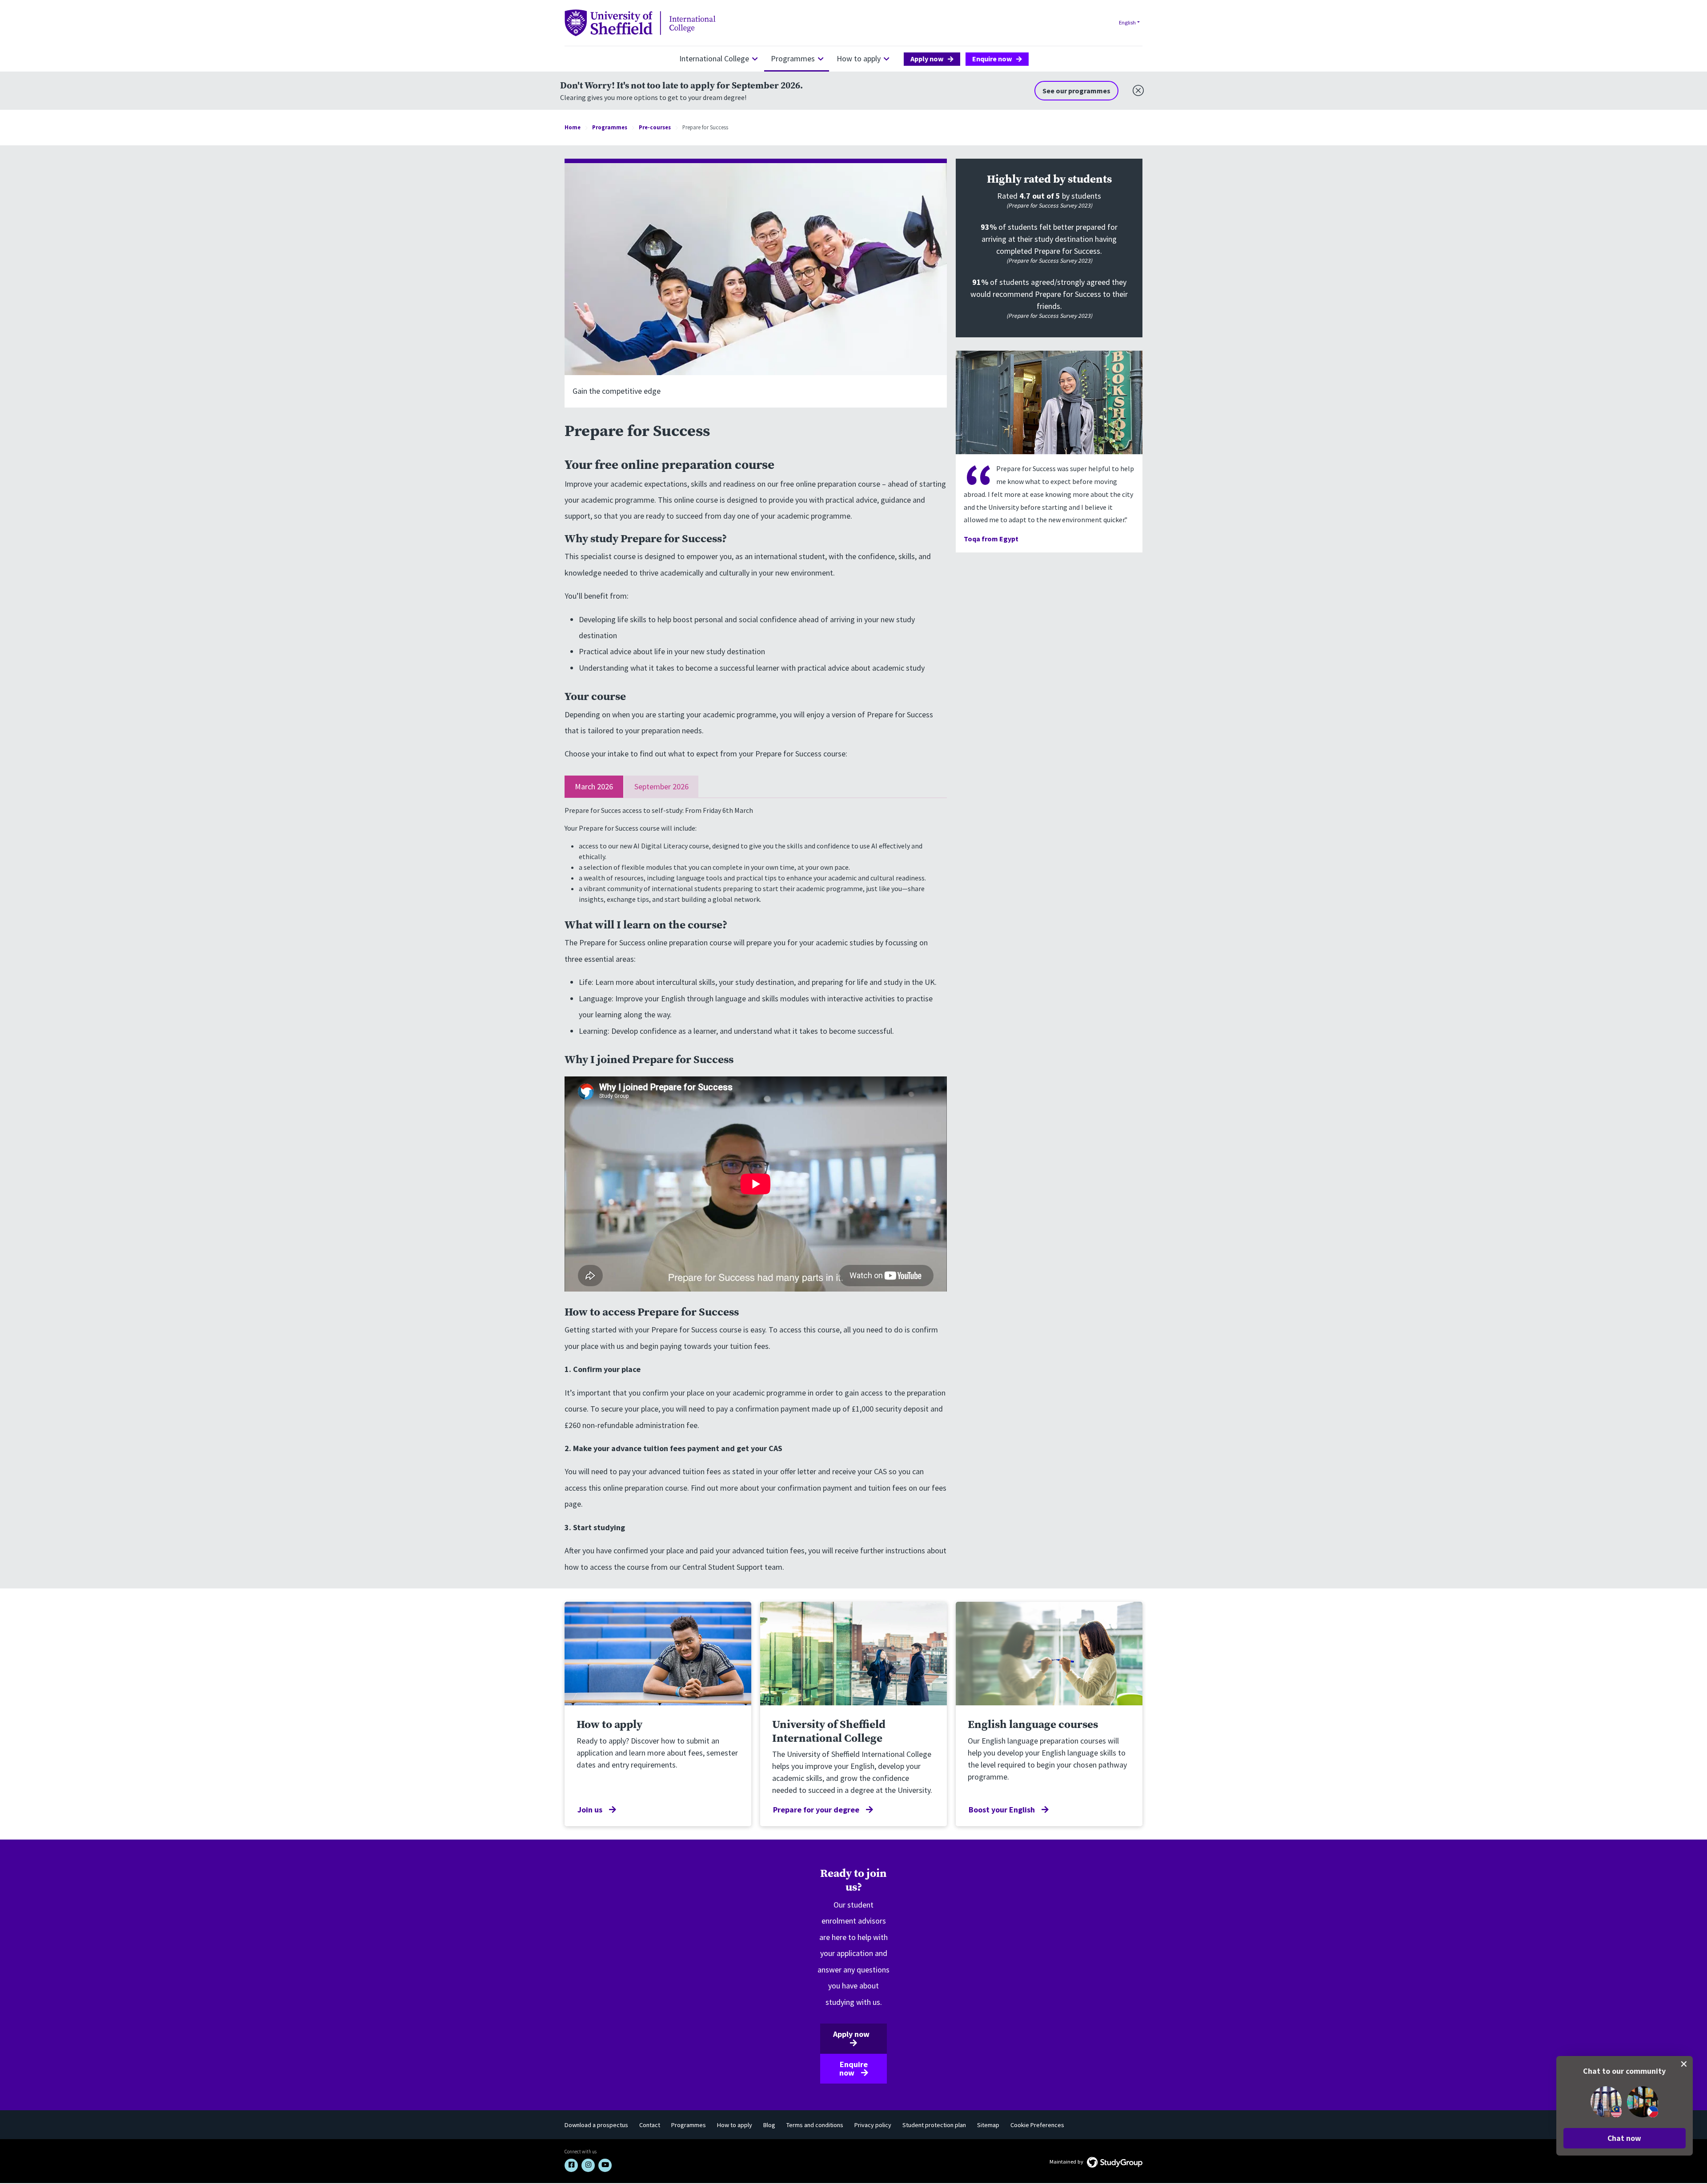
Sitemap (988, 2125)
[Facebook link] (571, 2165)
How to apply (859, 58)
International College (714, 58)
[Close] (1136, 88)
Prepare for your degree (816, 1810)
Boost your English (1002, 1810)
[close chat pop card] (1684, 2064)
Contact (650, 2125)
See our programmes (1076, 91)
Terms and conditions (815, 2125)
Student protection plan (934, 2125)
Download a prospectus (596, 2125)
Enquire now (992, 59)
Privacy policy (873, 2125)
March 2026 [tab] (594, 786)
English (1127, 22)
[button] (1625, 2138)
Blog (769, 2125)
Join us (590, 1810)
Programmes (793, 58)
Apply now (927, 59)
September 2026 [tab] (661, 786)
